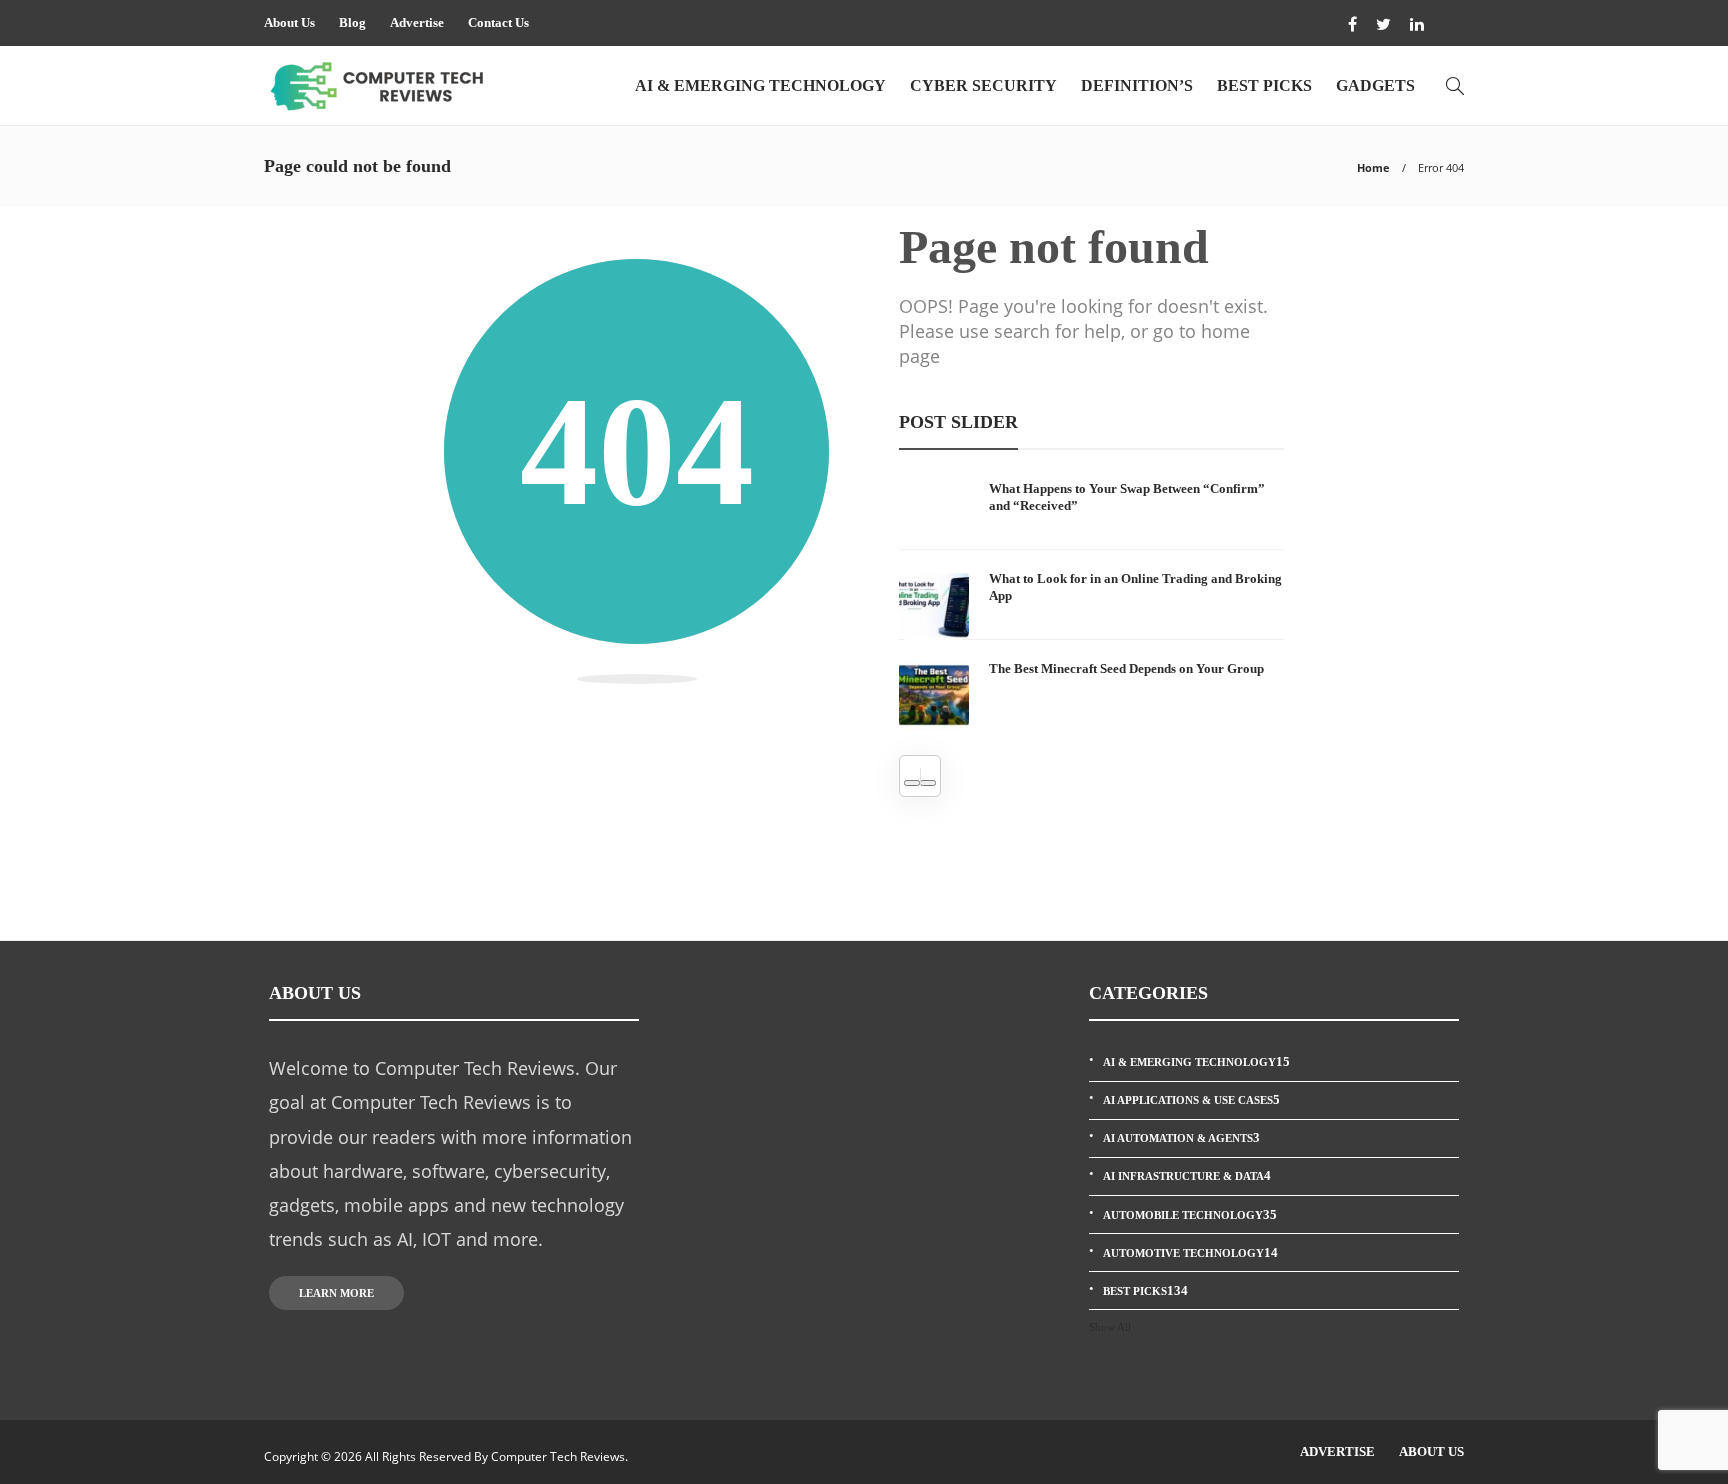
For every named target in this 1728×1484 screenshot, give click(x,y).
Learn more (336, 1293)
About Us (289, 22)
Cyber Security (983, 85)
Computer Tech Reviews (558, 1456)
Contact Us (498, 22)
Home (1373, 167)
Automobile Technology (1190, 1214)
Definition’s (1137, 85)
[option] (1091, 605)
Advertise (417, 22)
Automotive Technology (1190, 1252)
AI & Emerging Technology (760, 85)
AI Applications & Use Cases (1191, 1099)
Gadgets (1375, 85)
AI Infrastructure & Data (1187, 1175)
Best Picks (1264, 85)
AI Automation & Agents (1181, 1137)
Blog (352, 22)
